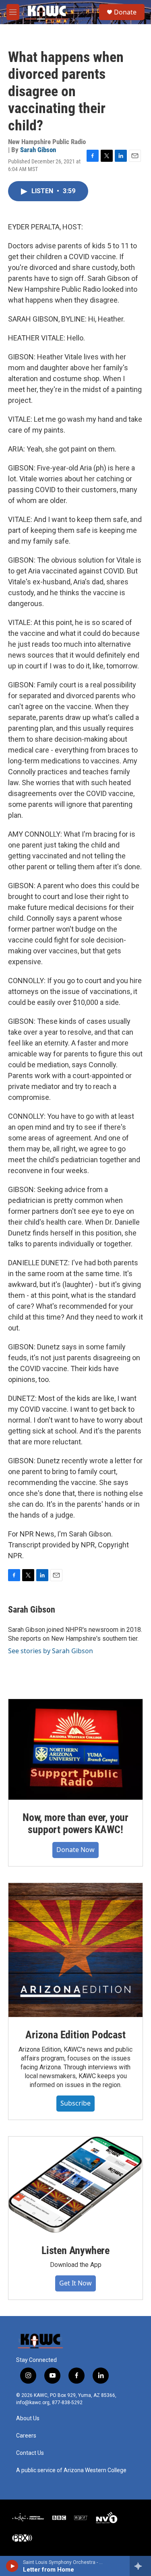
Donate (125, 12)
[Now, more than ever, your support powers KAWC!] (75, 1749)
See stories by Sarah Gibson (51, 1651)
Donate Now (75, 1850)
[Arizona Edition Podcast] (75, 1950)
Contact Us (30, 2453)
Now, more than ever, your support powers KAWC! (75, 1823)
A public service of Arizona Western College (71, 2470)
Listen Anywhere (75, 2250)
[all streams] (140, 2566)
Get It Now (75, 2283)
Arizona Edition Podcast (75, 2035)
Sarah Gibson (38, 150)
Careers (26, 2436)
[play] (12, 2566)
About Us (28, 2418)
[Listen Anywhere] (75, 2185)
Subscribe (75, 2103)
